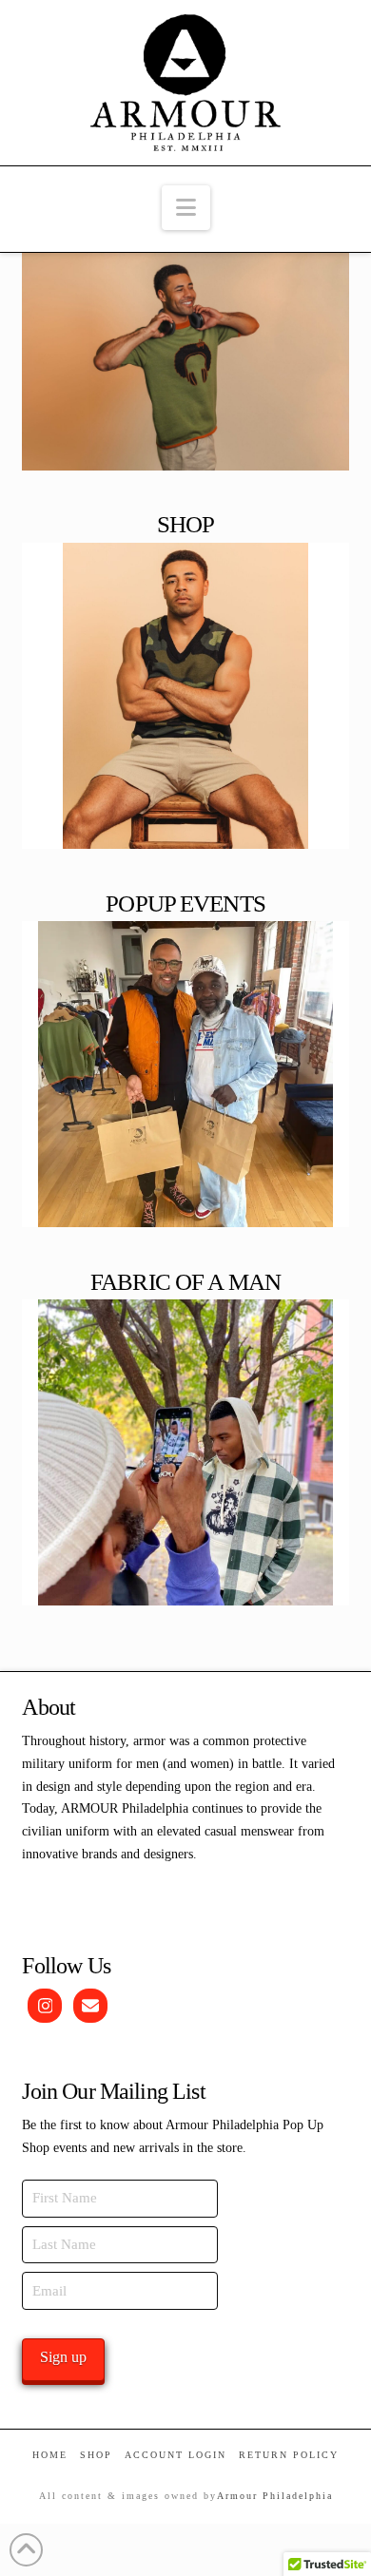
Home (50, 2455)
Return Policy (289, 2455)
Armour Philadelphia (275, 2496)
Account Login (176, 2455)
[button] (186, 208)
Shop (96, 2455)
